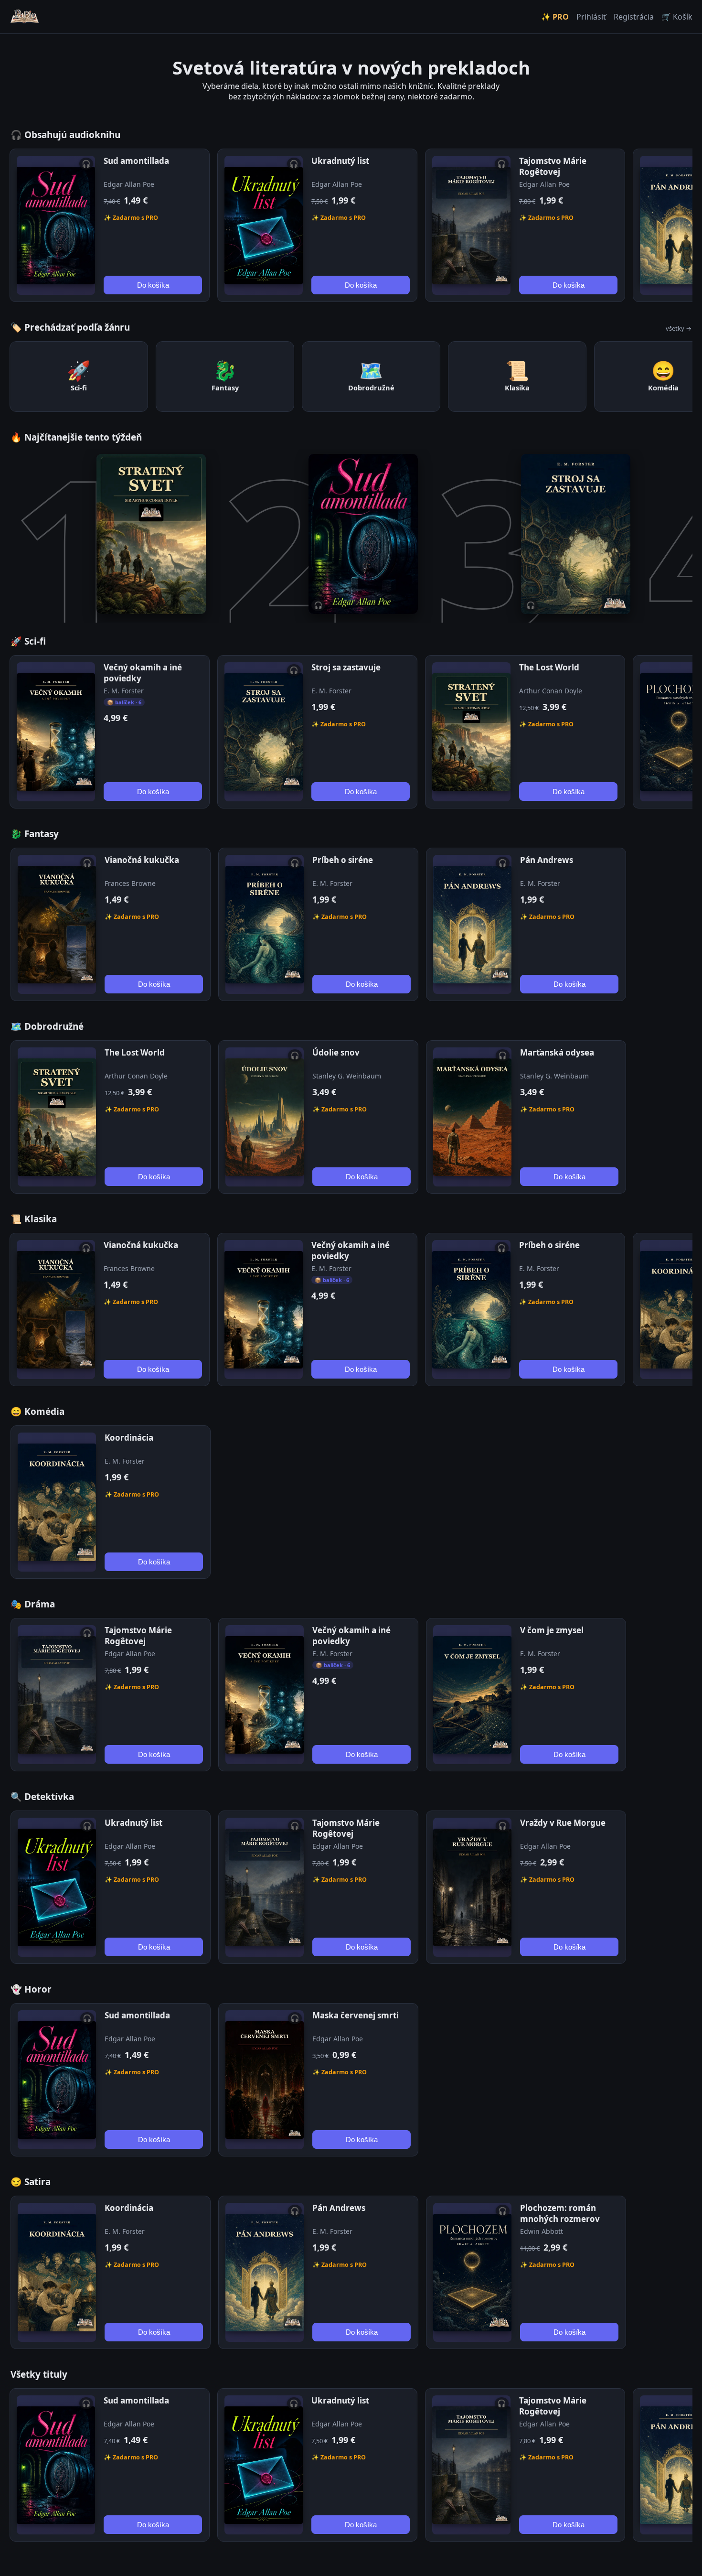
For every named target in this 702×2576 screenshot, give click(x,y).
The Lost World (549, 667)
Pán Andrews (547, 860)
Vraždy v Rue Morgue (563, 1823)
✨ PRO (555, 17)
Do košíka (153, 285)
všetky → (679, 328)
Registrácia (634, 17)
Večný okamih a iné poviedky (143, 673)
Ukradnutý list (340, 161)
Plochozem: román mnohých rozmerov (560, 2213)
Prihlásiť (591, 17)
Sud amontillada (136, 161)
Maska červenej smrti (356, 2015)
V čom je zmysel (552, 1630)
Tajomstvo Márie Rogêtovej (553, 166)
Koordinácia (129, 1438)
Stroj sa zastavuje (346, 667)
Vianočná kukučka (142, 860)
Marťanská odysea (557, 1052)
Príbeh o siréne (343, 860)
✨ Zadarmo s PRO (131, 218)
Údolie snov (336, 1052)
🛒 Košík (677, 17)
